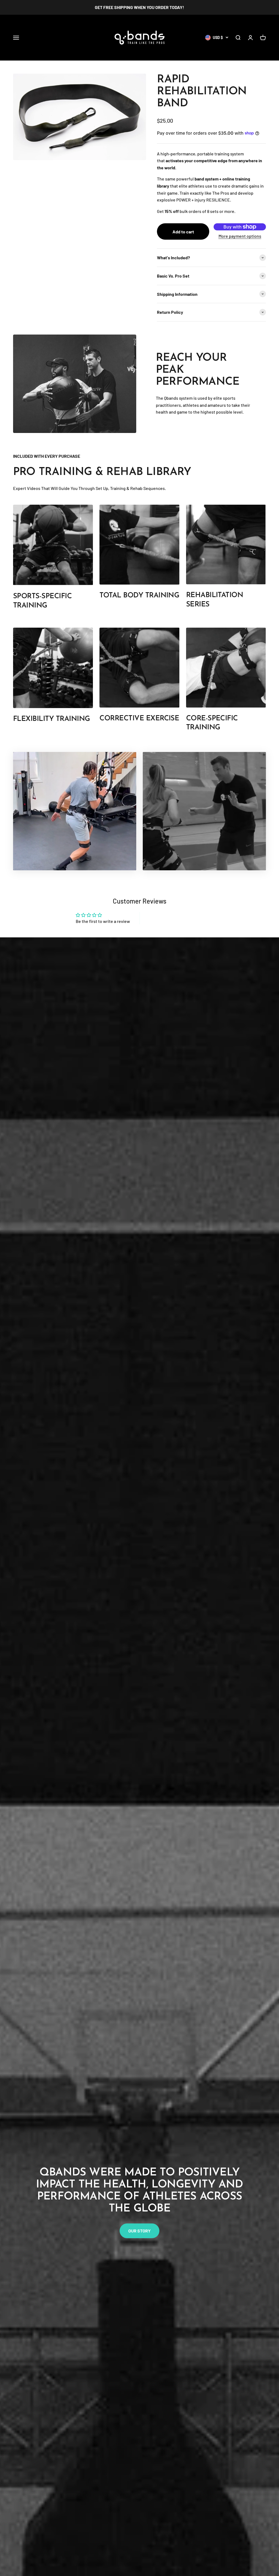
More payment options (240, 236)
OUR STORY (139, 2231)
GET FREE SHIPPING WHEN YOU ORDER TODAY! (139, 7)
